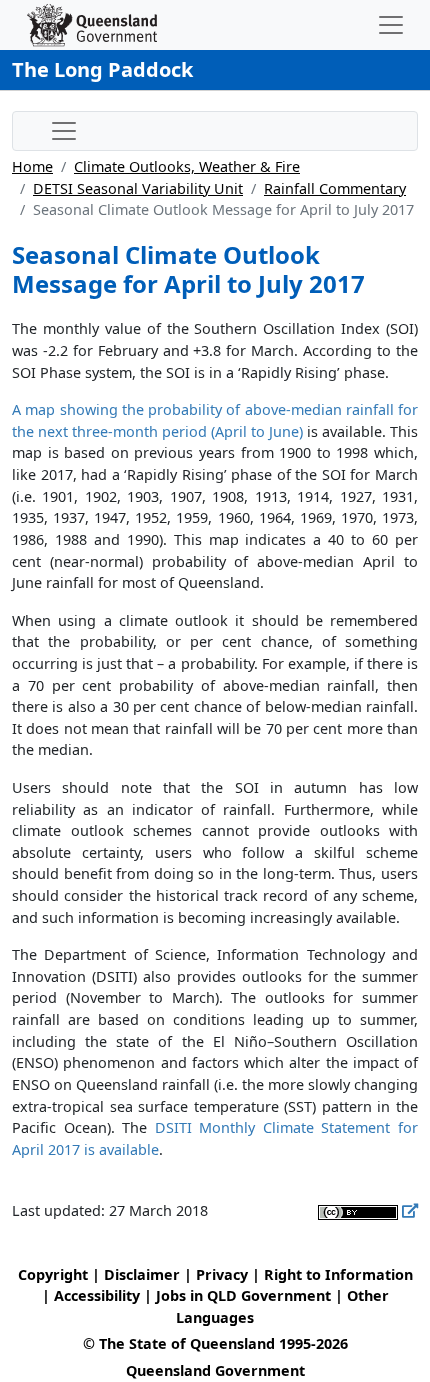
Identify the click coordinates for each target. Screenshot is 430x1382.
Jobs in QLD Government (245, 1295)
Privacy (222, 1274)
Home (32, 166)
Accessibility (97, 1295)
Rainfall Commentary (335, 188)
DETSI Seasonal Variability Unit (138, 188)
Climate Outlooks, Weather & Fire (187, 166)
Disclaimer (142, 1274)
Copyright (53, 1274)
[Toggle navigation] (391, 25)
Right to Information (338, 1274)
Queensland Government (215, 1370)
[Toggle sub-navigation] (64, 131)
